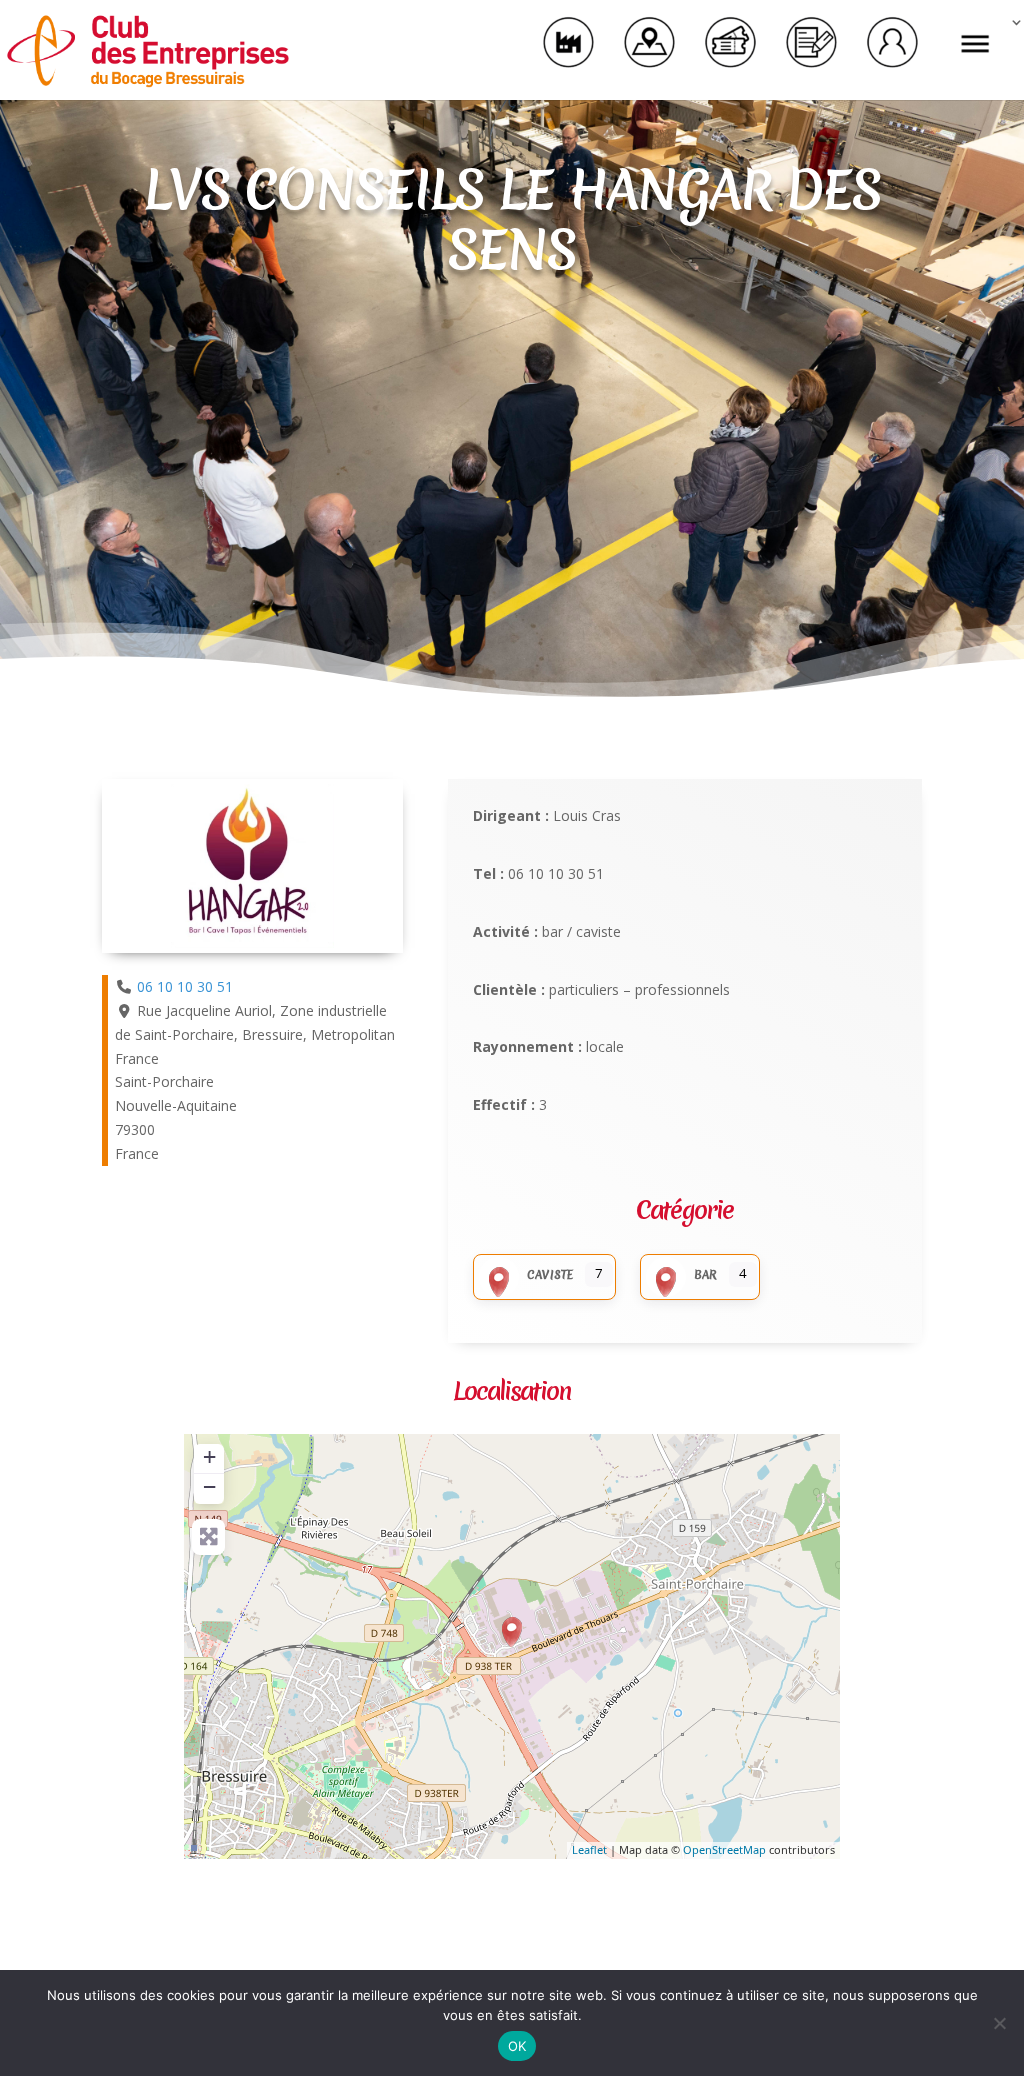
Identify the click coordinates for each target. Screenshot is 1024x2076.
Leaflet (589, 1849)
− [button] (209, 1486)
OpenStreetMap (724, 1849)
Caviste (550, 1275)
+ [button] (209, 1456)
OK (517, 2046)
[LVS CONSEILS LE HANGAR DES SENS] (512, 1632)
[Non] (999, 2023)
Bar (705, 1275)
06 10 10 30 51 (185, 986)
